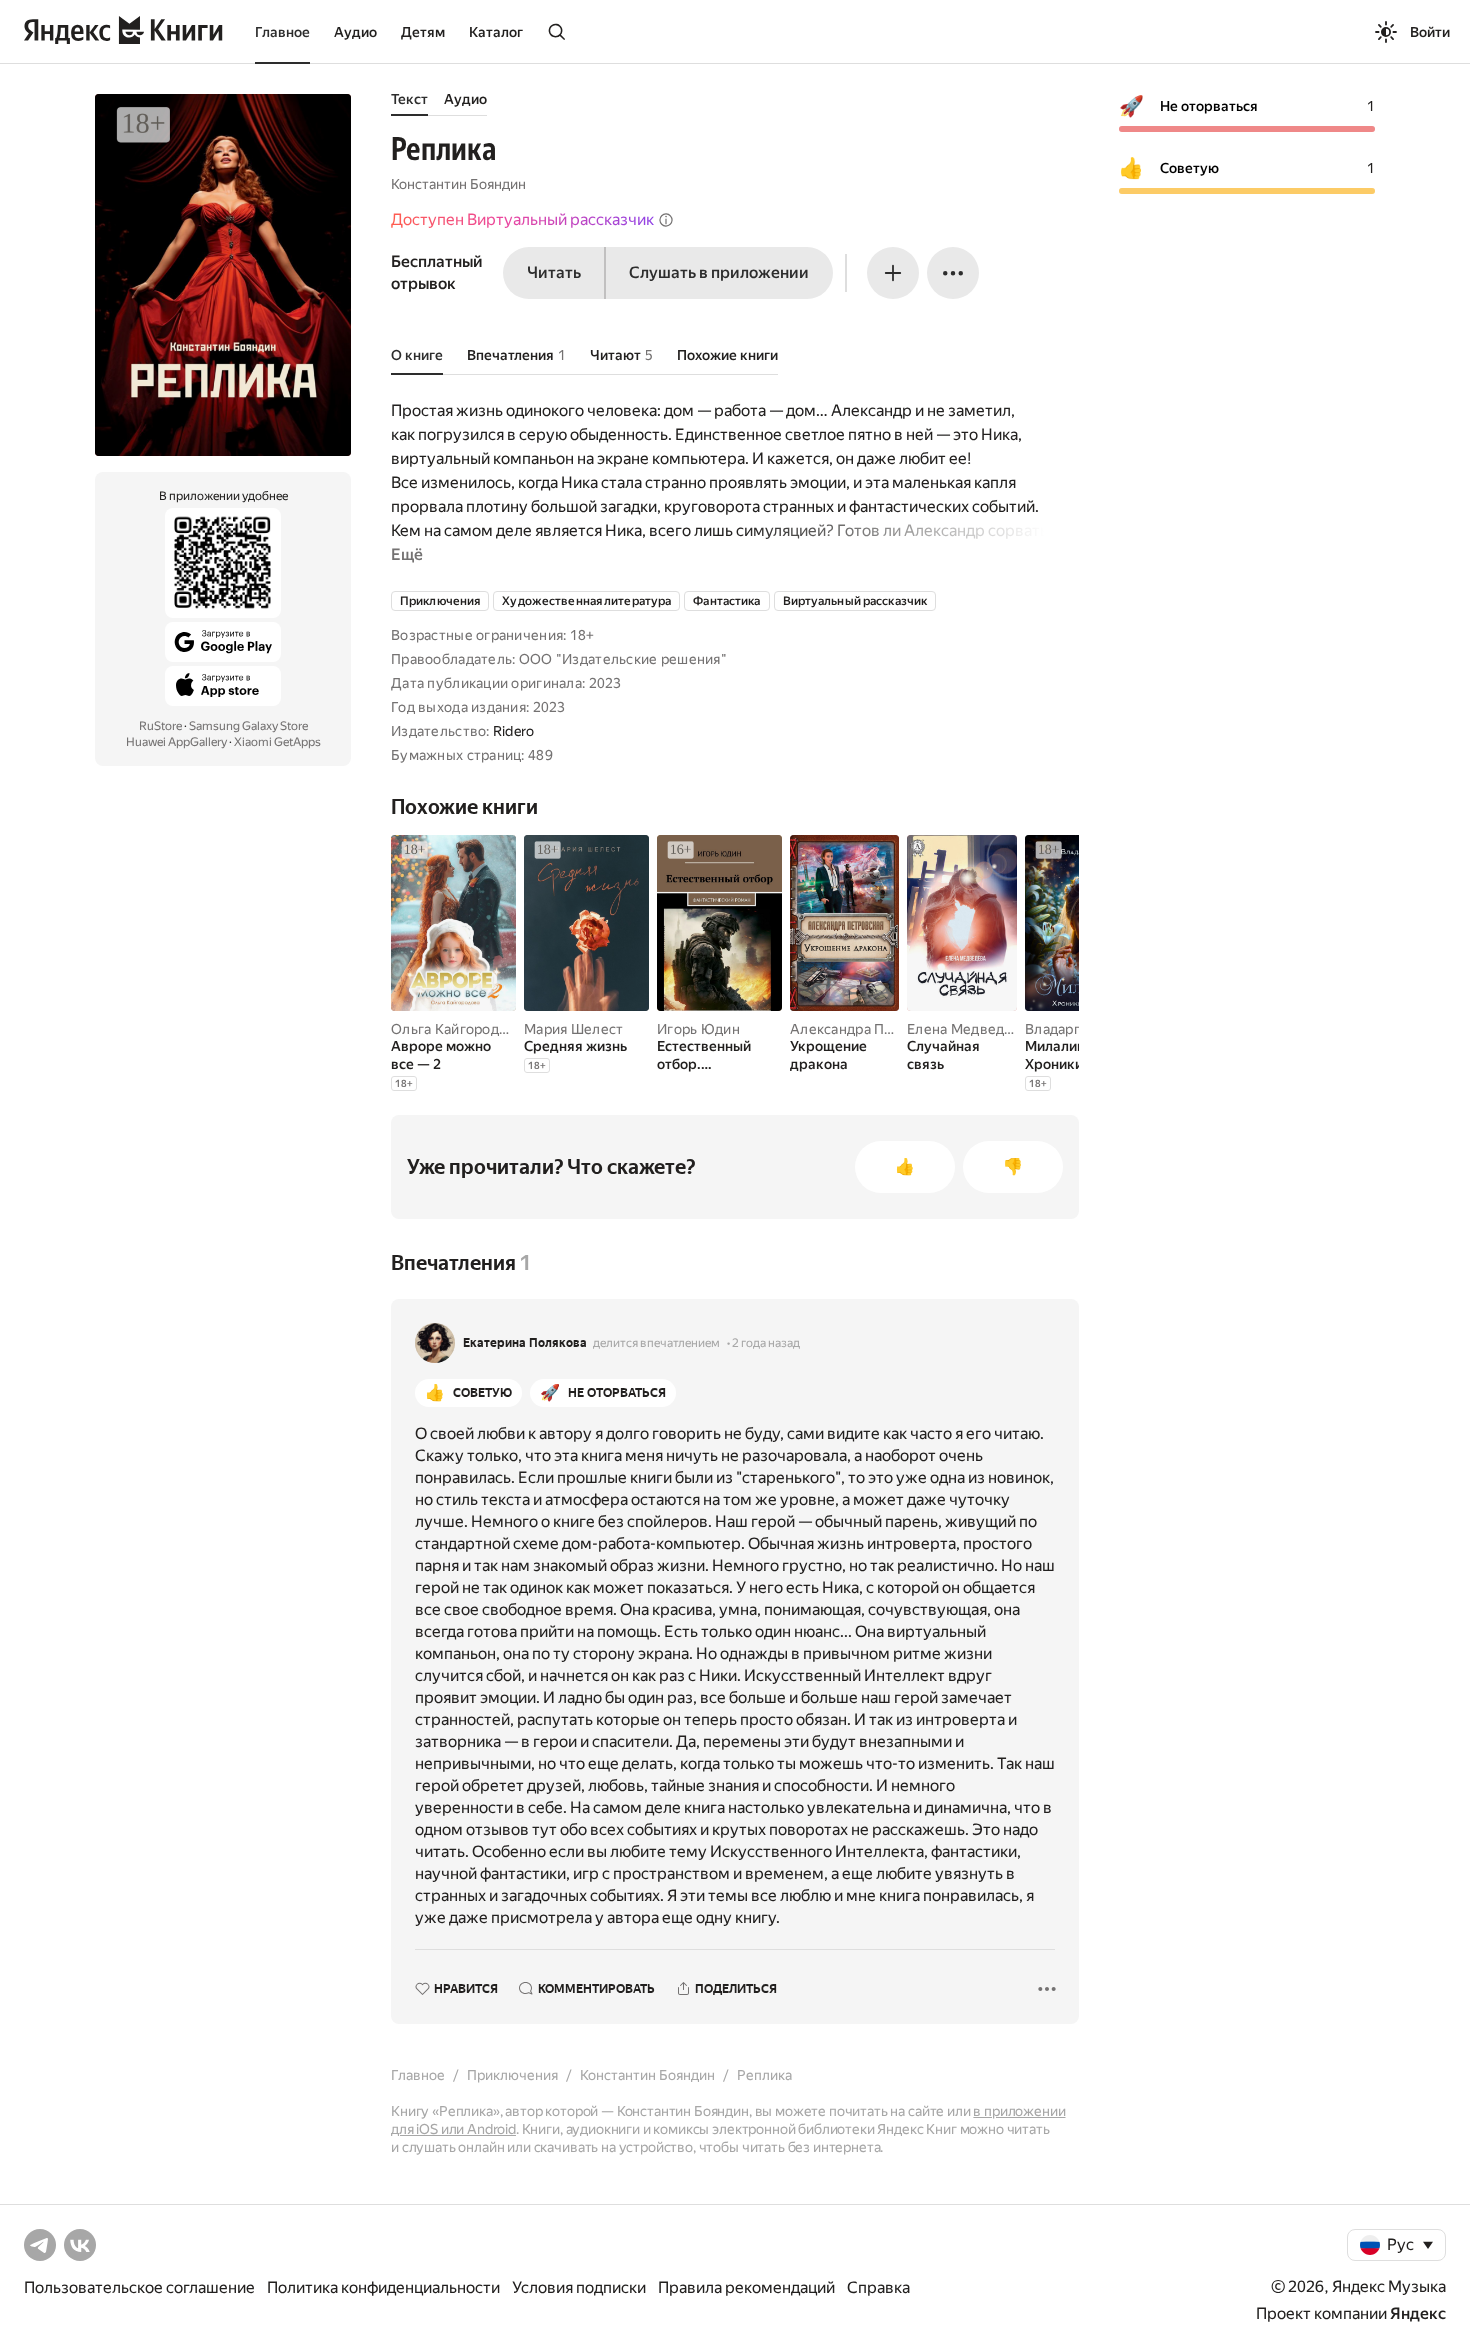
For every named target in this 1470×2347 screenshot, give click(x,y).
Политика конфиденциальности (383, 2287)
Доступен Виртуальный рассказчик (522, 219)
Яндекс (1418, 2313)
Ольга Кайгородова (457, 1029)
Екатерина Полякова (525, 1343)
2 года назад (766, 1343)
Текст (409, 99)
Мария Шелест (573, 1029)
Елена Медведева (967, 1029)
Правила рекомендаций (746, 2287)
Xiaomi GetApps (277, 742)
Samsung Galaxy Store (248, 726)
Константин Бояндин (458, 184)
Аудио (355, 32)
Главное (282, 32)
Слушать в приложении (719, 272)
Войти (1430, 32)
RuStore (160, 726)
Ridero (514, 731)
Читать (554, 272)
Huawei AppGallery (176, 742)
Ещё (407, 554)
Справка (878, 2287)
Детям (423, 32)
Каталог (496, 32)
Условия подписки (579, 2287)
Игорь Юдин (698, 1029)
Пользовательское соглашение (139, 2287)
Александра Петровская (872, 1029)
